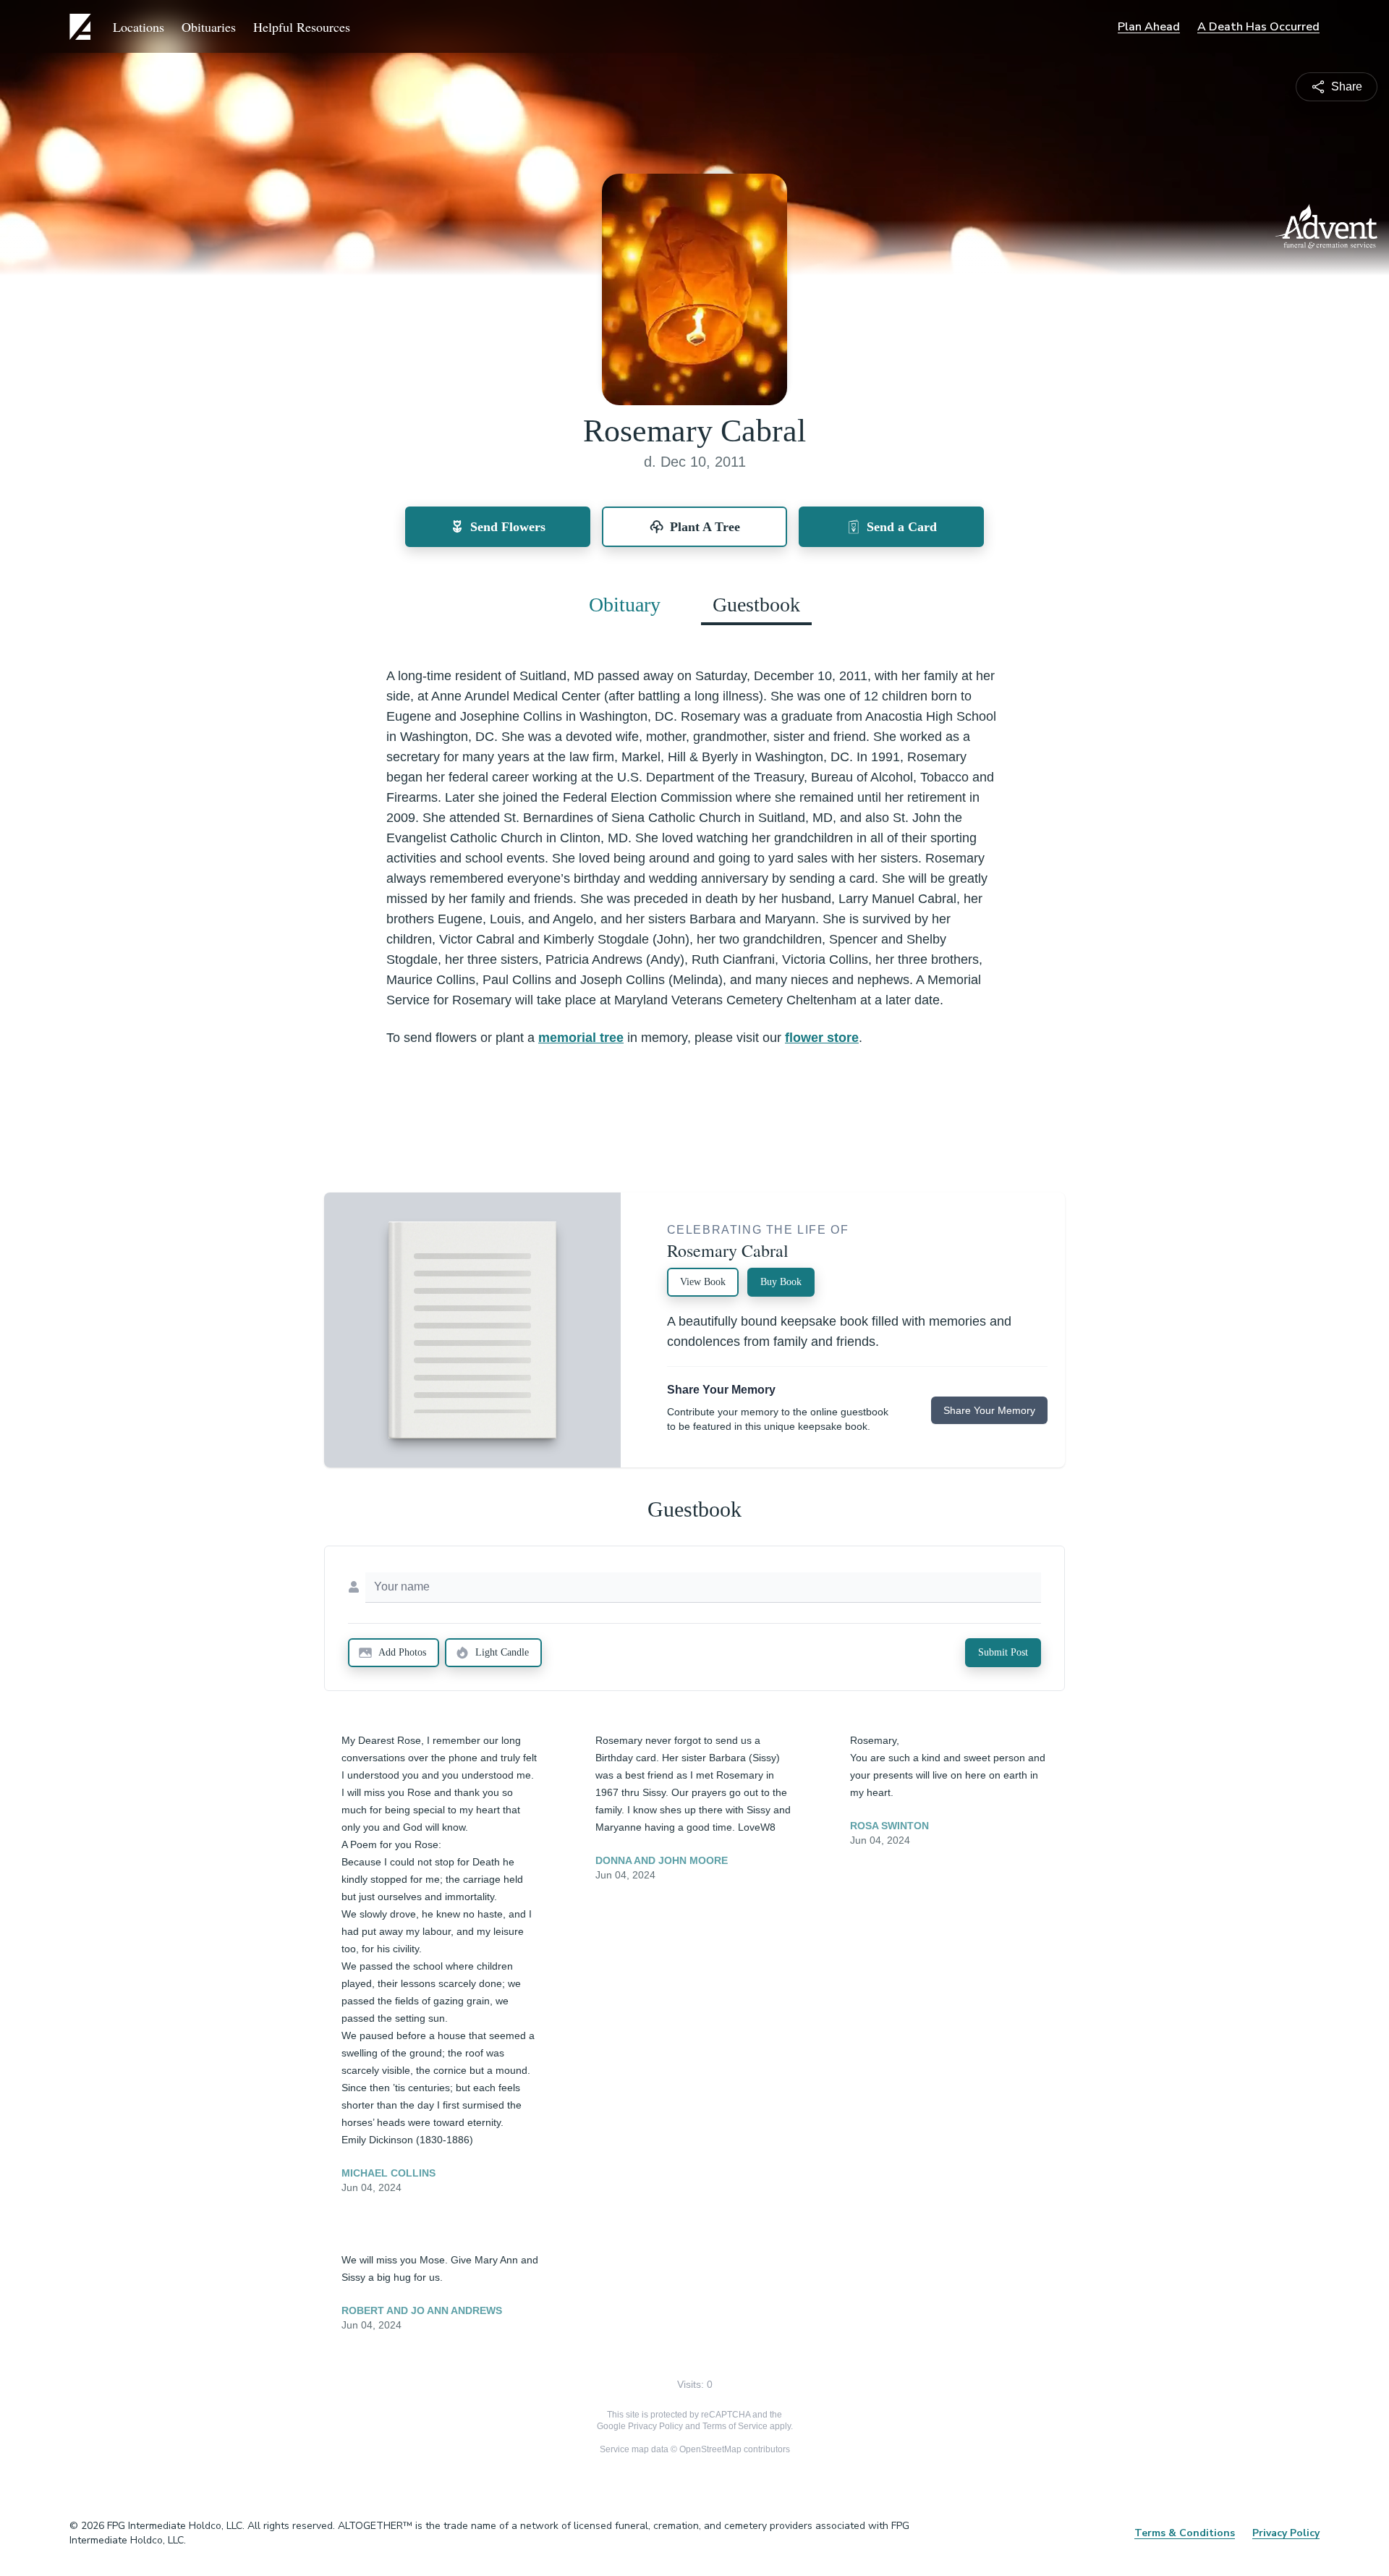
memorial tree (581, 1038)
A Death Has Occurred (1258, 27)
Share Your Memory (989, 1410)
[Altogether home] (82, 27)
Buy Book (781, 1282)
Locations (139, 27)
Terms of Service (735, 2426)
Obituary (625, 605)
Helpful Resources (302, 27)
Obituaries (209, 27)
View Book (703, 1282)
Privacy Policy (655, 2426)
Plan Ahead (1149, 27)
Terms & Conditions (1185, 2533)
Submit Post (1003, 1652)
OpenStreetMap (710, 2449)
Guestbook (756, 605)
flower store (822, 1038)
